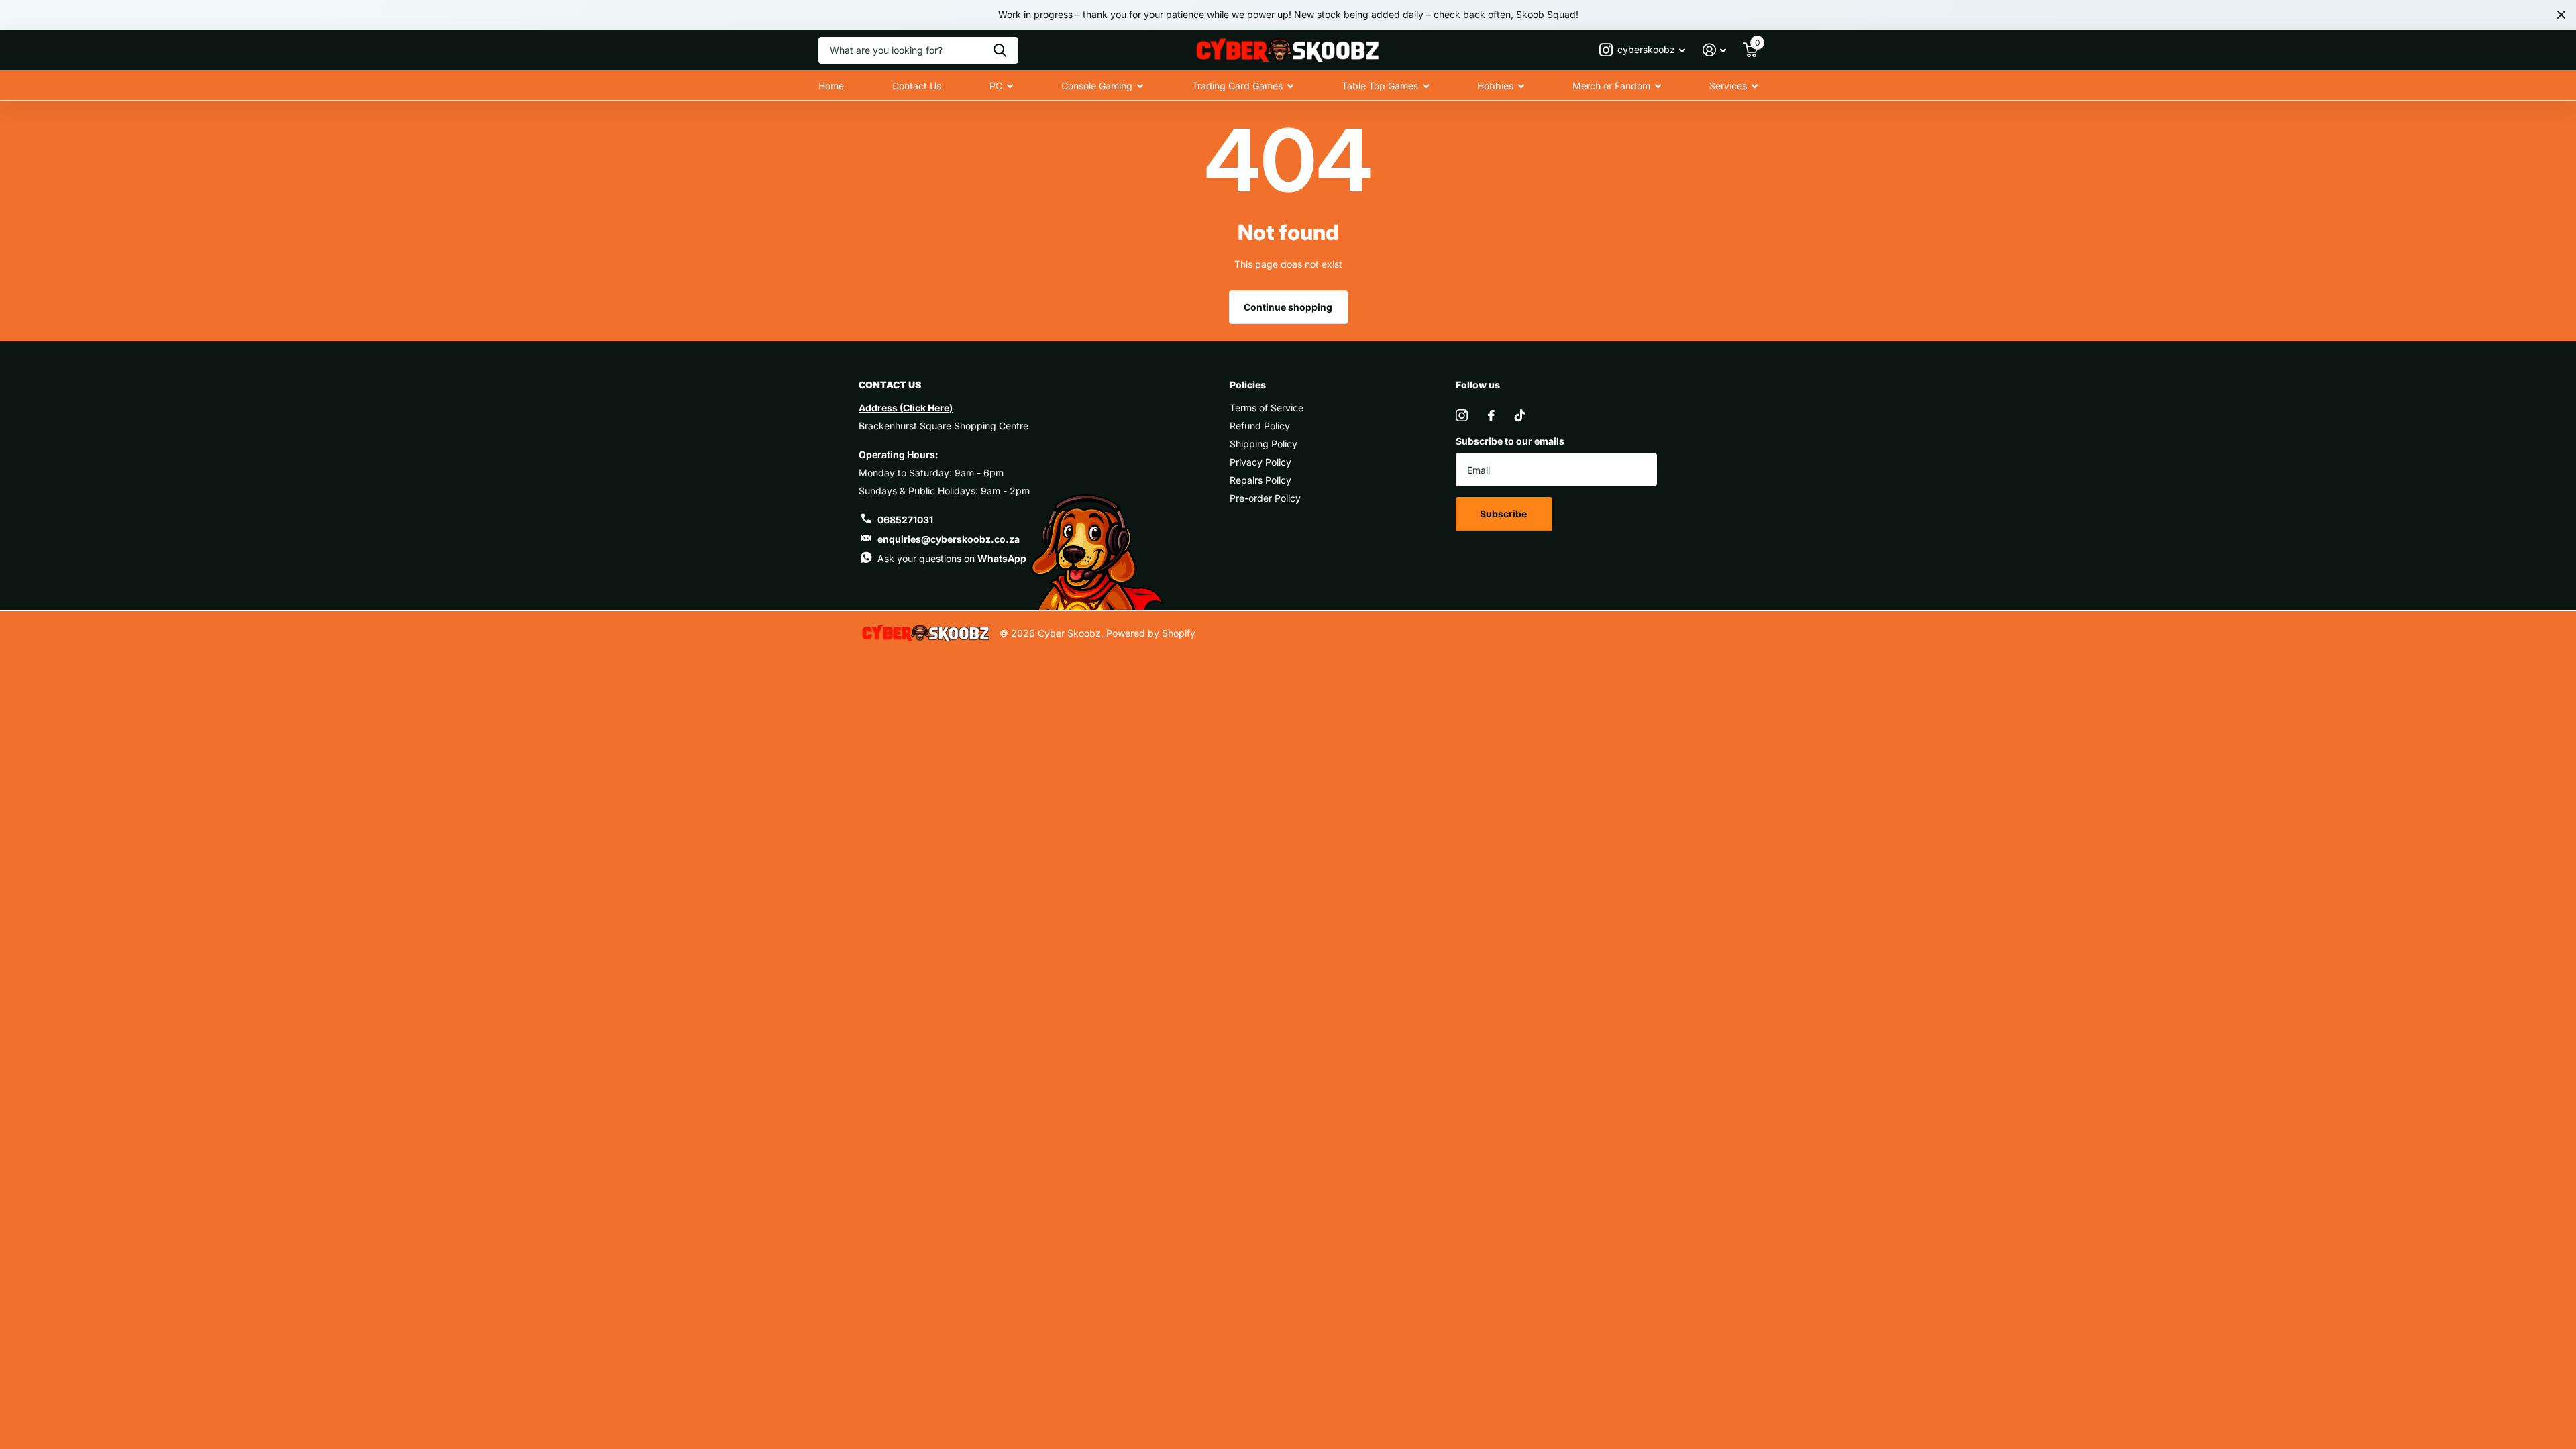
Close (2561, 15)
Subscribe (1504, 514)
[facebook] (1491, 415)
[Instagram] (1462, 415)
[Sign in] (1714, 50)
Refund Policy (1260, 426)
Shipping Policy (1264, 444)
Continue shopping (1288, 307)
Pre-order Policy (1265, 498)
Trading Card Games (1237, 86)
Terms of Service (1267, 408)
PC (996, 86)
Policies (1248, 385)
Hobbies (1495, 86)
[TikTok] (1520, 415)
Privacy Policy (1260, 462)
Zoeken (1000, 50)
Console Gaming (1097, 86)
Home (831, 86)
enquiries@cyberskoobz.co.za (949, 539)
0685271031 (905, 520)
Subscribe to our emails (1510, 441)
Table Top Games (1380, 86)
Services (1728, 86)
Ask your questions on (952, 558)
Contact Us (917, 86)
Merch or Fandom (1611, 86)
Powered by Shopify (1151, 633)
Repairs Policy (1260, 480)
